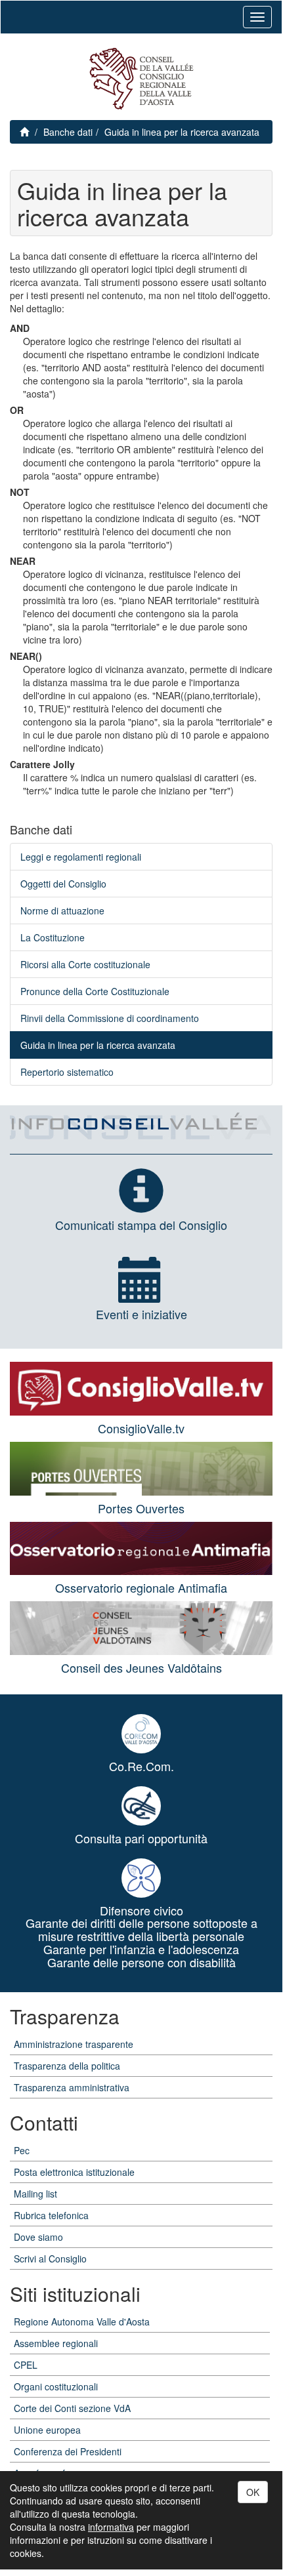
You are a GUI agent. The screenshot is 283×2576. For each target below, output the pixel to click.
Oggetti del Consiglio (63, 884)
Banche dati (68, 132)
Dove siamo (38, 2237)
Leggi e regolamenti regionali (81, 857)
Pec (22, 2150)
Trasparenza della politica (67, 2066)
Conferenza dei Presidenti (68, 2451)
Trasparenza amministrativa (72, 2087)
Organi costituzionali (56, 2386)
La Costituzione (53, 937)
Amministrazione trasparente (74, 2044)
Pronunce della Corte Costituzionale (95, 991)
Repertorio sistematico (67, 1072)
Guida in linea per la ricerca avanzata (182, 132)
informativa (111, 2527)
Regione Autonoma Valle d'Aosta (82, 2321)
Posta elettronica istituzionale (74, 2172)
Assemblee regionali (56, 2343)
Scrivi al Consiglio (50, 2259)
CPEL (26, 2365)
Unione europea (47, 2430)
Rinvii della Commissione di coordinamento (110, 1018)
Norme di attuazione (62, 910)
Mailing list (35, 2194)
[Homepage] (141, 79)
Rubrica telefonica (51, 2215)
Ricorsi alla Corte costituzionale (85, 964)
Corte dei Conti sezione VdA (72, 2408)
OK (253, 2492)
